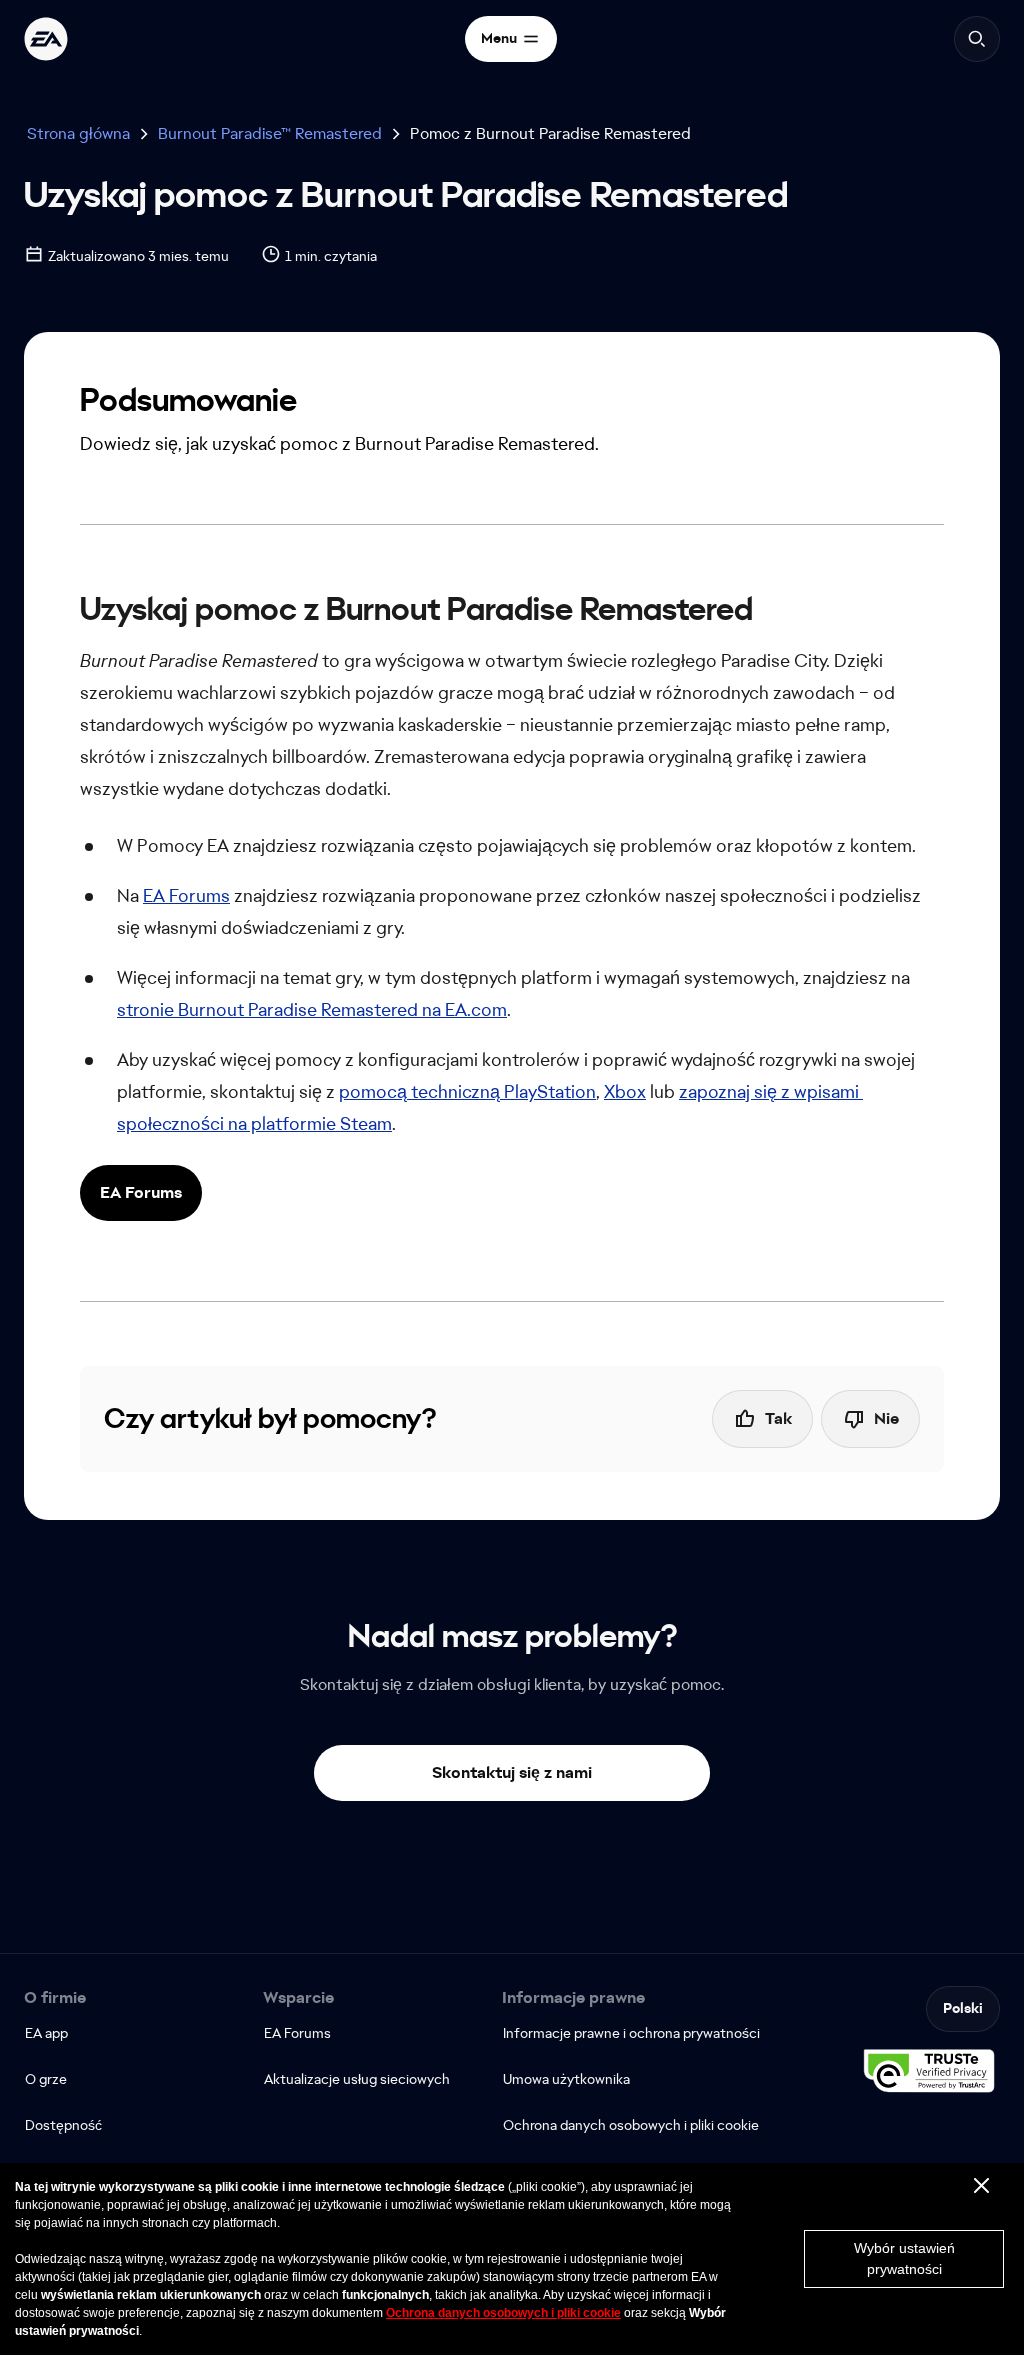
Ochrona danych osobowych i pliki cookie (503, 2313)
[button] (141, 1193)
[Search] (977, 39)
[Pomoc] (46, 39)
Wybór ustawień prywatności (904, 2258)
